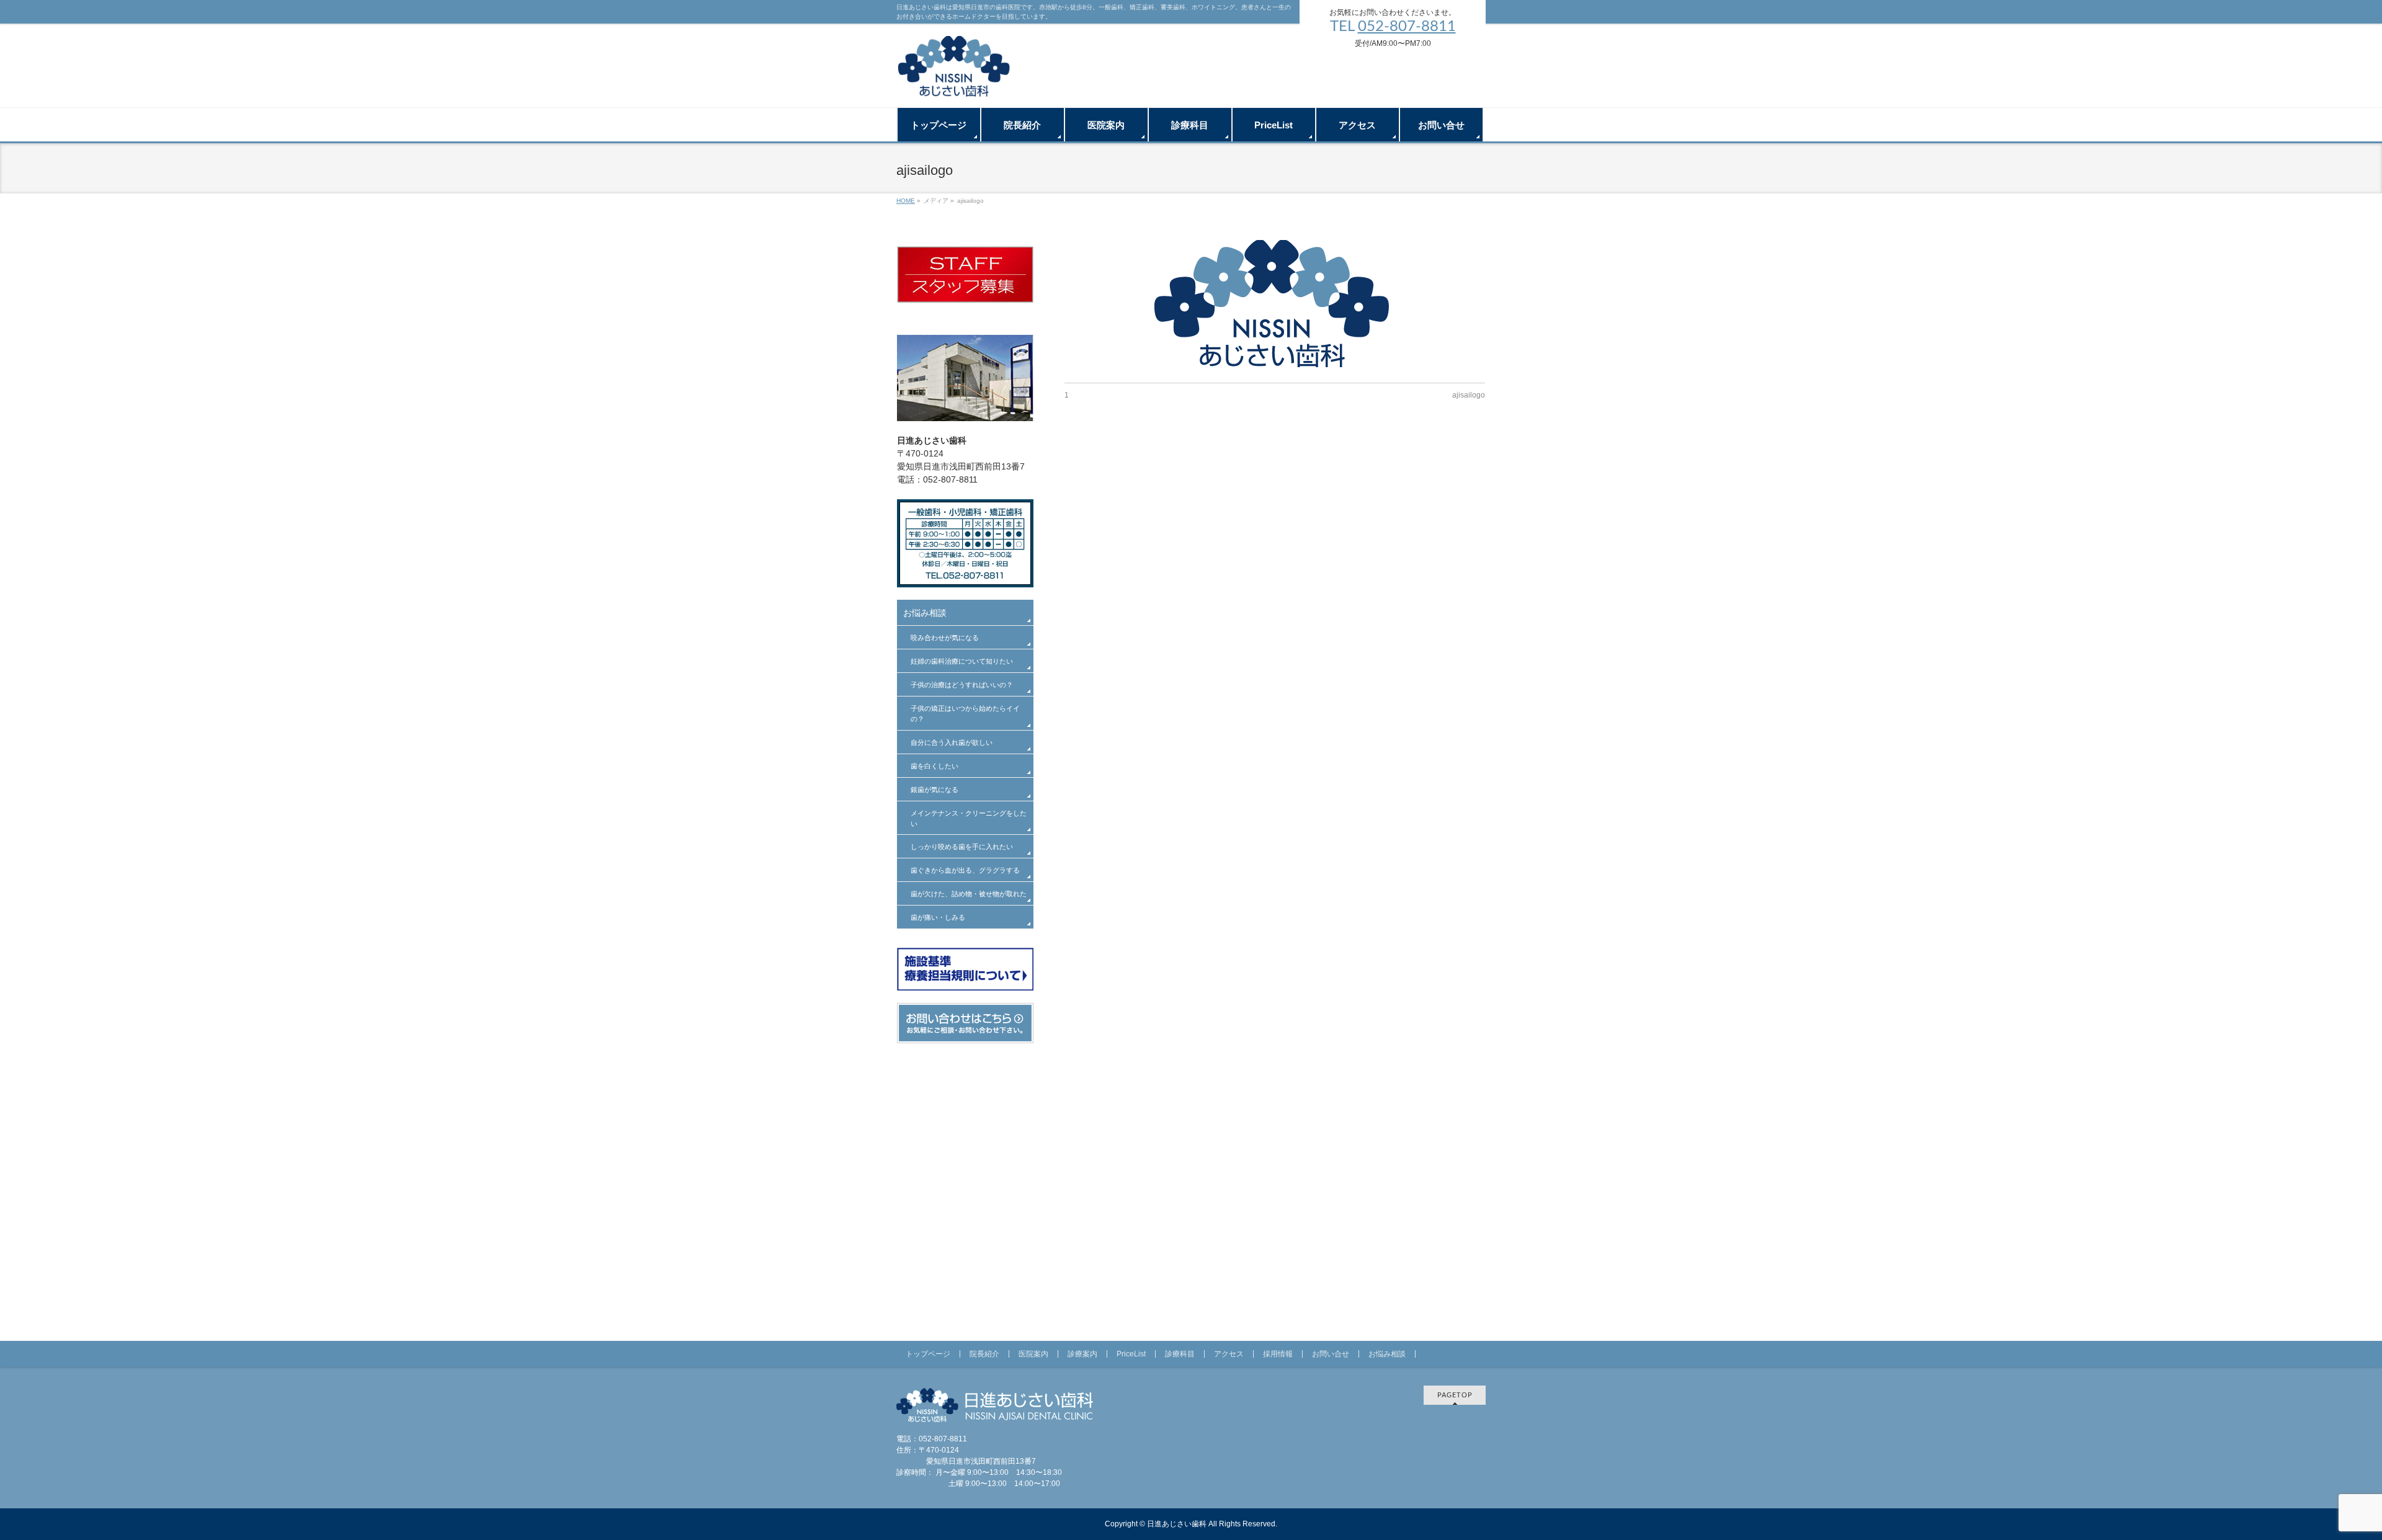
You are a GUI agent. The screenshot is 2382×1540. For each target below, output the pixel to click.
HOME (906, 201)
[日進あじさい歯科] (955, 84)
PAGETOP (1455, 1395)
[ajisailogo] (1275, 305)
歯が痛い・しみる (938, 917)
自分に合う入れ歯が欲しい (952, 742)
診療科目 (1180, 1354)
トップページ (928, 1354)
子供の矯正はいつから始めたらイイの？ (965, 714)
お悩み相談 (925, 613)
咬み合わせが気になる (945, 638)
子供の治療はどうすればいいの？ (962, 685)
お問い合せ (1331, 1354)
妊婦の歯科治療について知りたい (962, 661)
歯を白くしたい (935, 766)
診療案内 (1082, 1354)
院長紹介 (984, 1354)
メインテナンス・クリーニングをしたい (969, 818)
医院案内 (1033, 1354)
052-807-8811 (1407, 27)
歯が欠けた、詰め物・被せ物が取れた (969, 894)
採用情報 (1278, 1354)
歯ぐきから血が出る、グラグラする (965, 870)
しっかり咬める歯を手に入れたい (962, 847)
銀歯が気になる (935, 790)
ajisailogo (1469, 395)
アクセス (1229, 1354)
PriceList (1131, 1354)
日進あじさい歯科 (1177, 1524)
